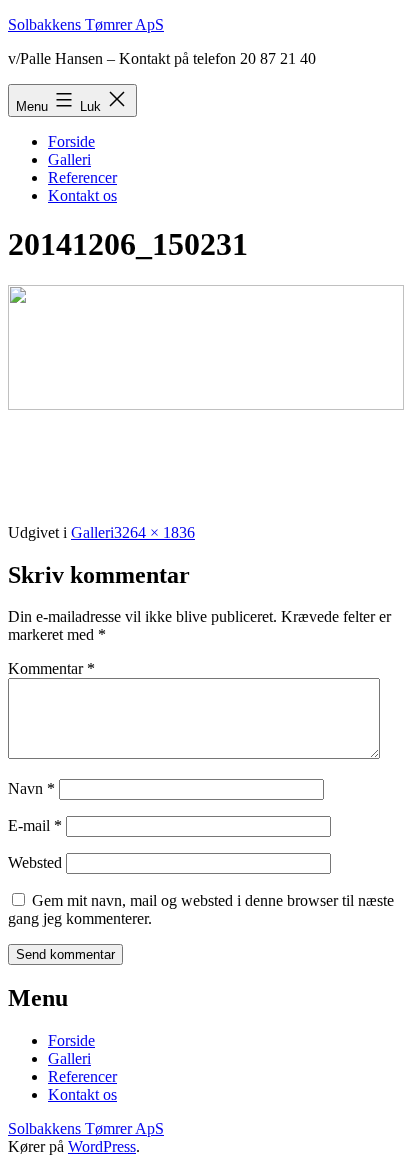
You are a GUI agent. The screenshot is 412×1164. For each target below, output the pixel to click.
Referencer (82, 177)
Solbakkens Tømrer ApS (86, 24)
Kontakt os (82, 195)
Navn (31, 788)
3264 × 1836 (154, 532)
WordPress (102, 1146)
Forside (71, 141)
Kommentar (51, 668)
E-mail (35, 825)
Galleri (69, 159)
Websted (35, 862)
